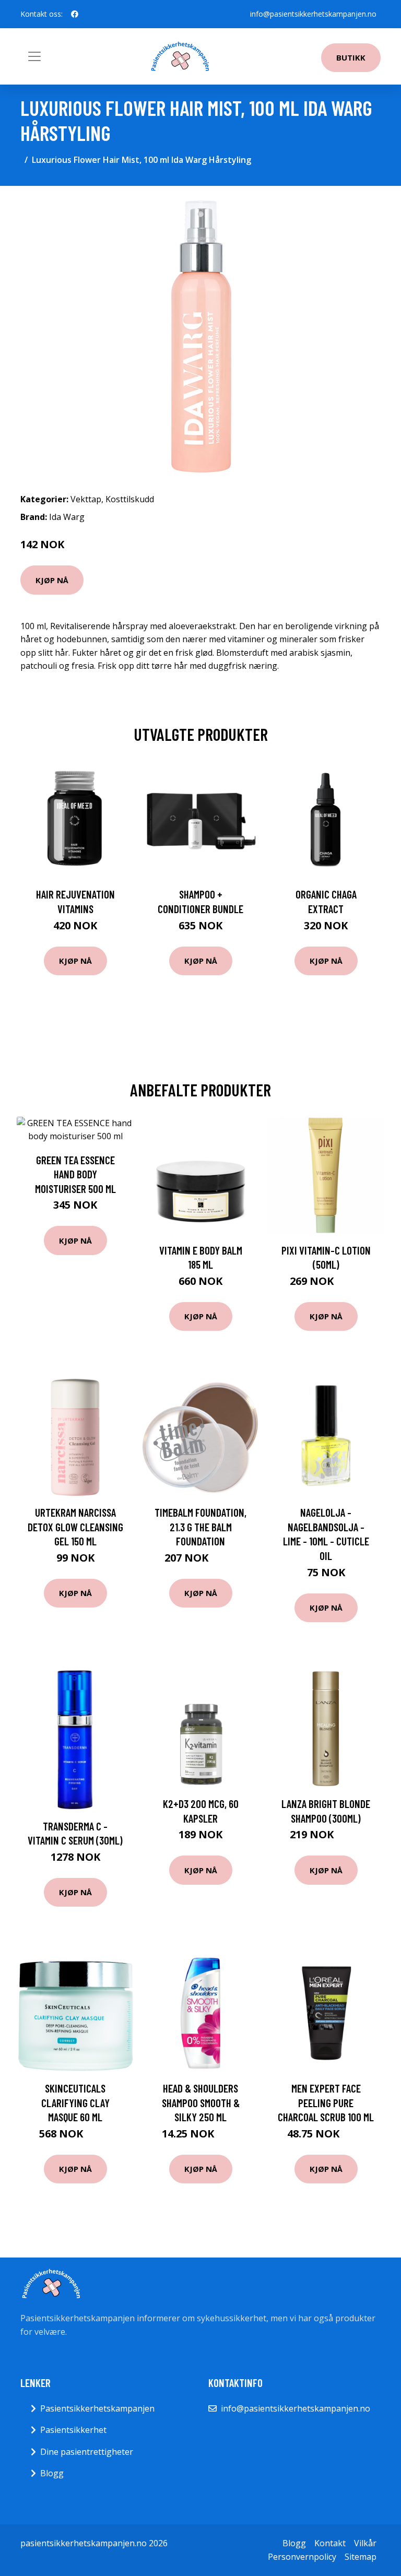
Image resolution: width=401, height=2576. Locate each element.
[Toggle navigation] (34, 56)
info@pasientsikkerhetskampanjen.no (313, 14)
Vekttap (86, 499)
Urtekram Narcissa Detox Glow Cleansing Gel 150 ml (75, 1527)
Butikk (351, 57)
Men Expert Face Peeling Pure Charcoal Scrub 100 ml (326, 2102)
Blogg (52, 2473)
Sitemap (361, 2557)
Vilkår (365, 2543)
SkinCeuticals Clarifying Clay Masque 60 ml (75, 2102)
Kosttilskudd (130, 499)
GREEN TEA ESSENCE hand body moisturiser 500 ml (75, 1174)
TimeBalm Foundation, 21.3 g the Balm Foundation (200, 1527)
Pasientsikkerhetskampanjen (97, 2408)
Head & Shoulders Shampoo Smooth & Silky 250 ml (201, 2102)
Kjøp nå (52, 580)
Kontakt (330, 2543)
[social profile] (75, 14)
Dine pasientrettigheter (87, 2452)
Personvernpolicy (302, 2557)
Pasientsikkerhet (73, 2430)
